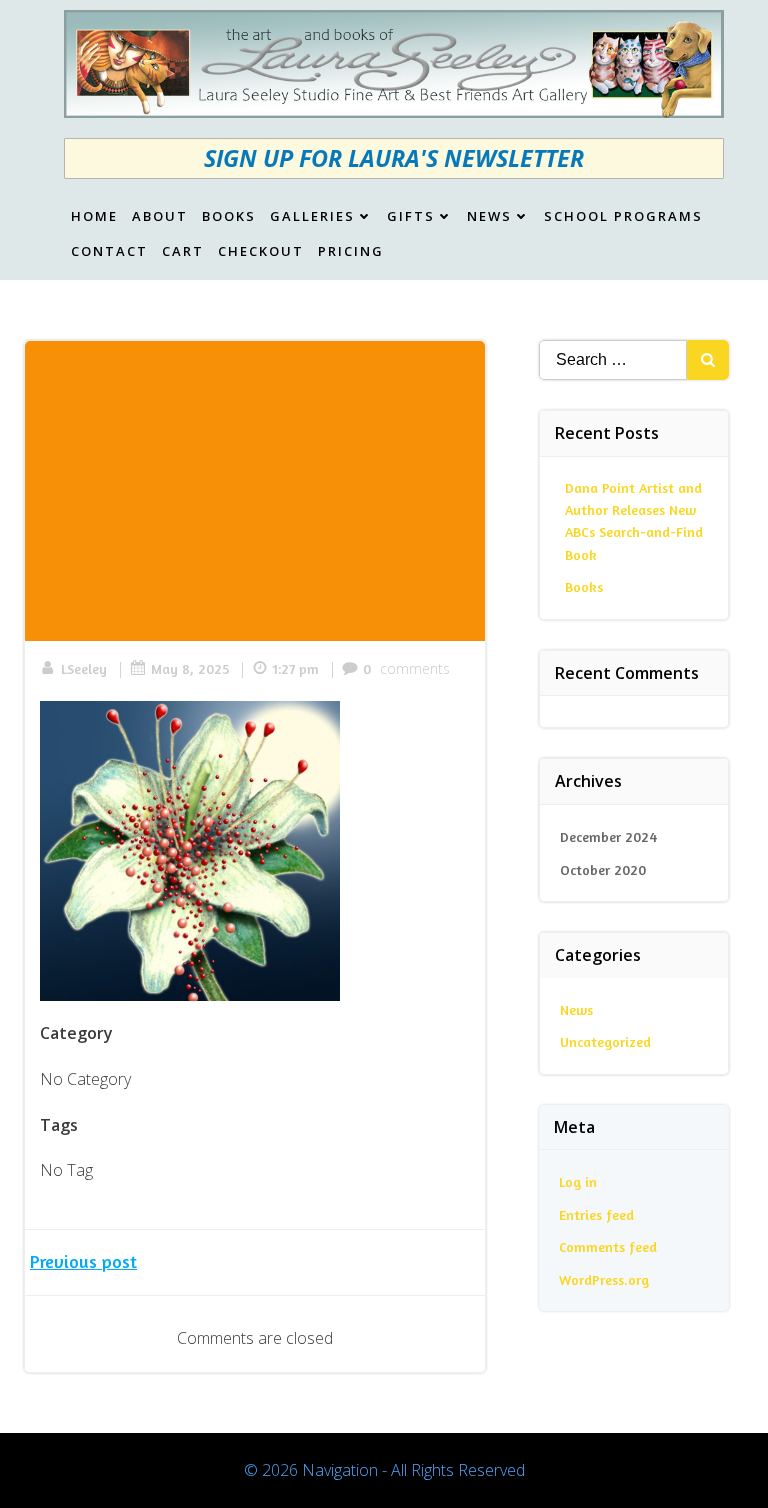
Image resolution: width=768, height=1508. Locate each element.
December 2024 (608, 836)
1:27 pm (296, 668)
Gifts (411, 217)
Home (94, 217)
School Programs (623, 217)
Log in (578, 1181)
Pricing (351, 252)
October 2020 (603, 869)
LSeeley (84, 668)
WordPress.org (604, 1279)
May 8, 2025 (190, 668)
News (489, 217)
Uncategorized (605, 1041)
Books (229, 217)
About (160, 217)
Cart (183, 252)
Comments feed (608, 1246)
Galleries (312, 217)
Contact (109, 252)
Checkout (261, 252)
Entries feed (596, 1214)
